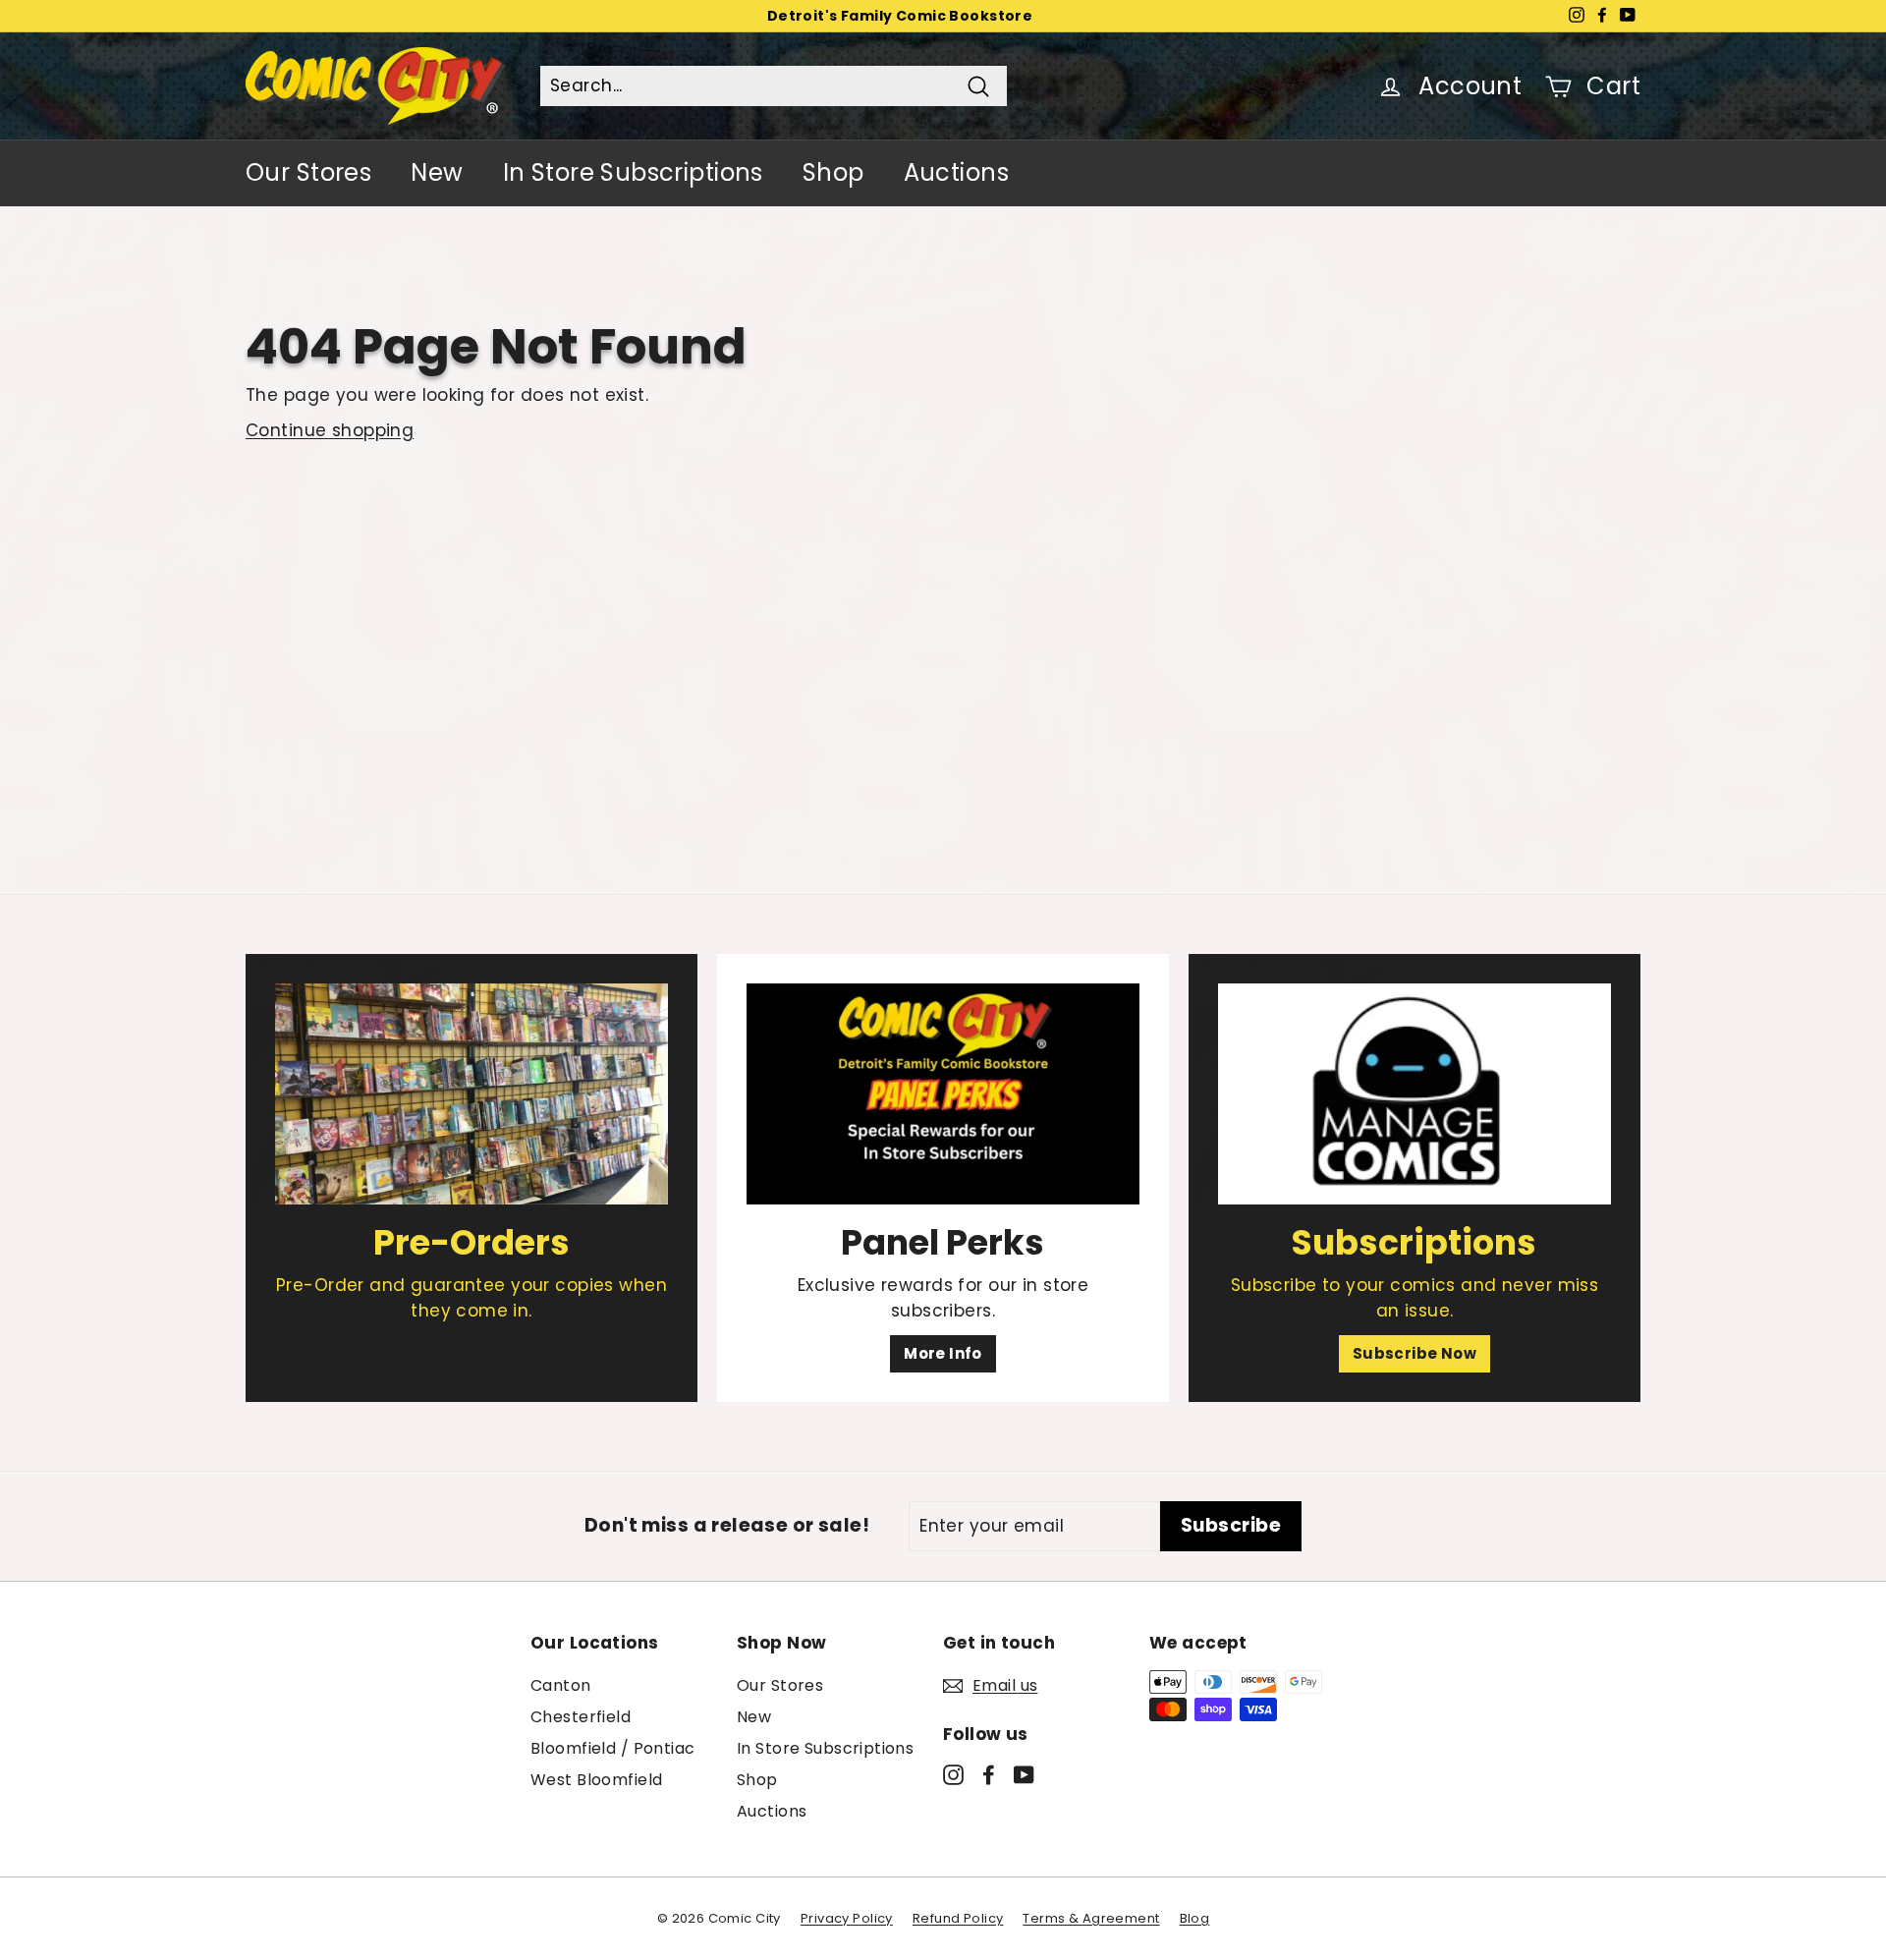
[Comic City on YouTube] (1024, 1774)
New (437, 172)
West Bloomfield (596, 1780)
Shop (833, 172)
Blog (1195, 1918)
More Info (943, 1353)
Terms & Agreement (1091, 1918)
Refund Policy (958, 1918)
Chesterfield (581, 1717)
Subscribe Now (1415, 1353)
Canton (561, 1685)
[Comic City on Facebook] (989, 1774)
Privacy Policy (847, 1918)
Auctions (956, 172)
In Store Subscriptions (633, 172)
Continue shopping (330, 430)
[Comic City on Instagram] (953, 1774)
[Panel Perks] (943, 1094)
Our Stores (308, 172)
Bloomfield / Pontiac (613, 1748)
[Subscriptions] (1414, 1094)
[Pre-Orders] (471, 1094)
